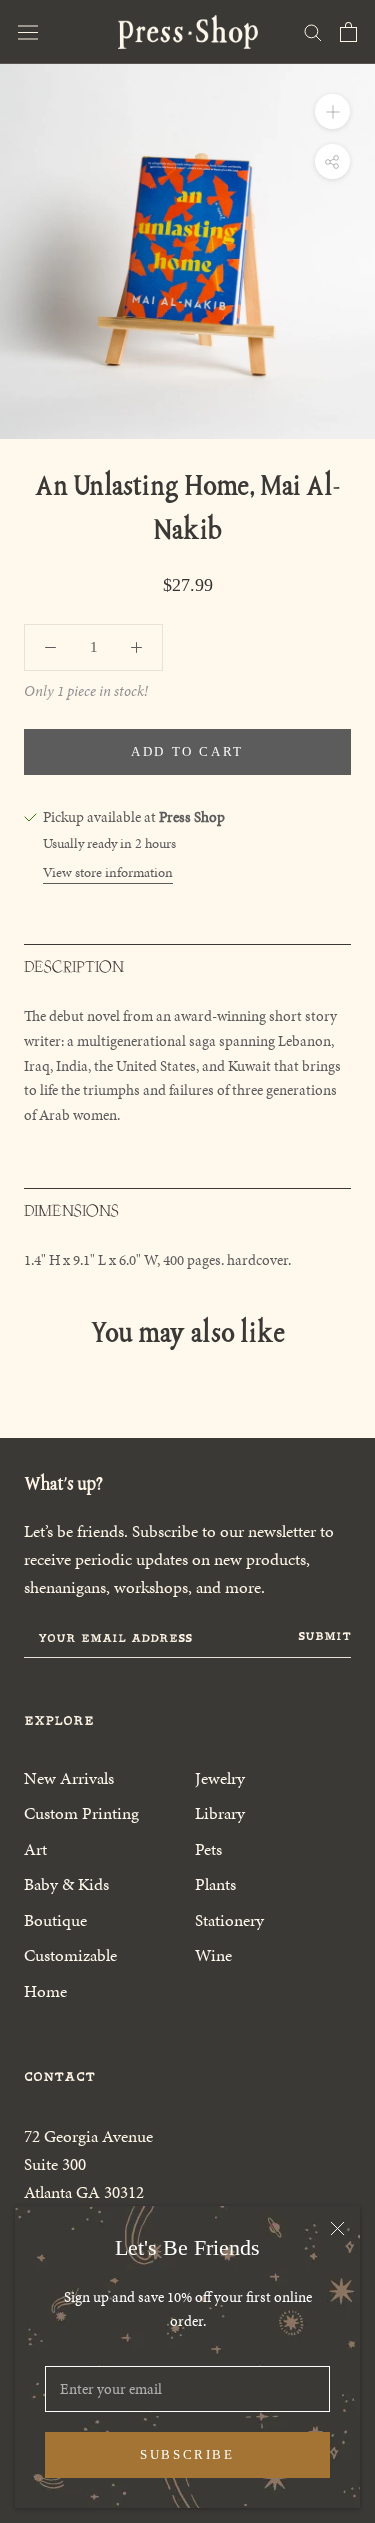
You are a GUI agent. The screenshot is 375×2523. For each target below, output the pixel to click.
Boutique (55, 1920)
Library (220, 1813)
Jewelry (220, 1778)
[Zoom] (332, 111)
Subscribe (187, 2454)
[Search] (313, 31)
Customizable (70, 1955)
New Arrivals (69, 1778)
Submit (324, 1636)
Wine (213, 1955)
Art (35, 1849)
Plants (215, 1884)
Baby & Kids (66, 1884)
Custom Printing (81, 1813)
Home (45, 1991)
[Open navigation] (28, 32)
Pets (208, 1849)
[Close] (337, 2228)
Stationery (229, 1920)
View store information (108, 872)
